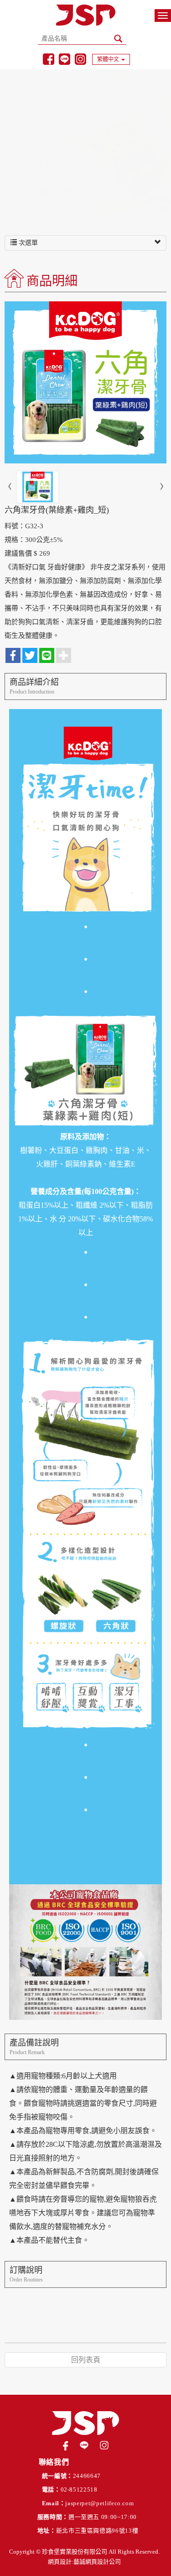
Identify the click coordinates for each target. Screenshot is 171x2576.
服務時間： (53, 2517)
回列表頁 (86, 2360)
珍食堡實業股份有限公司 (86, 15)
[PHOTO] (85, 382)
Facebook (49, 59)
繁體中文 (108, 59)
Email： (54, 2503)
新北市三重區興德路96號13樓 (97, 2531)
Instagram (80, 59)
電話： (51, 2489)
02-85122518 (79, 2489)
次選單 (27, 243)
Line (65, 59)
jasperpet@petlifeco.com (99, 2503)
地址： (47, 2531)
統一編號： (57, 2476)
